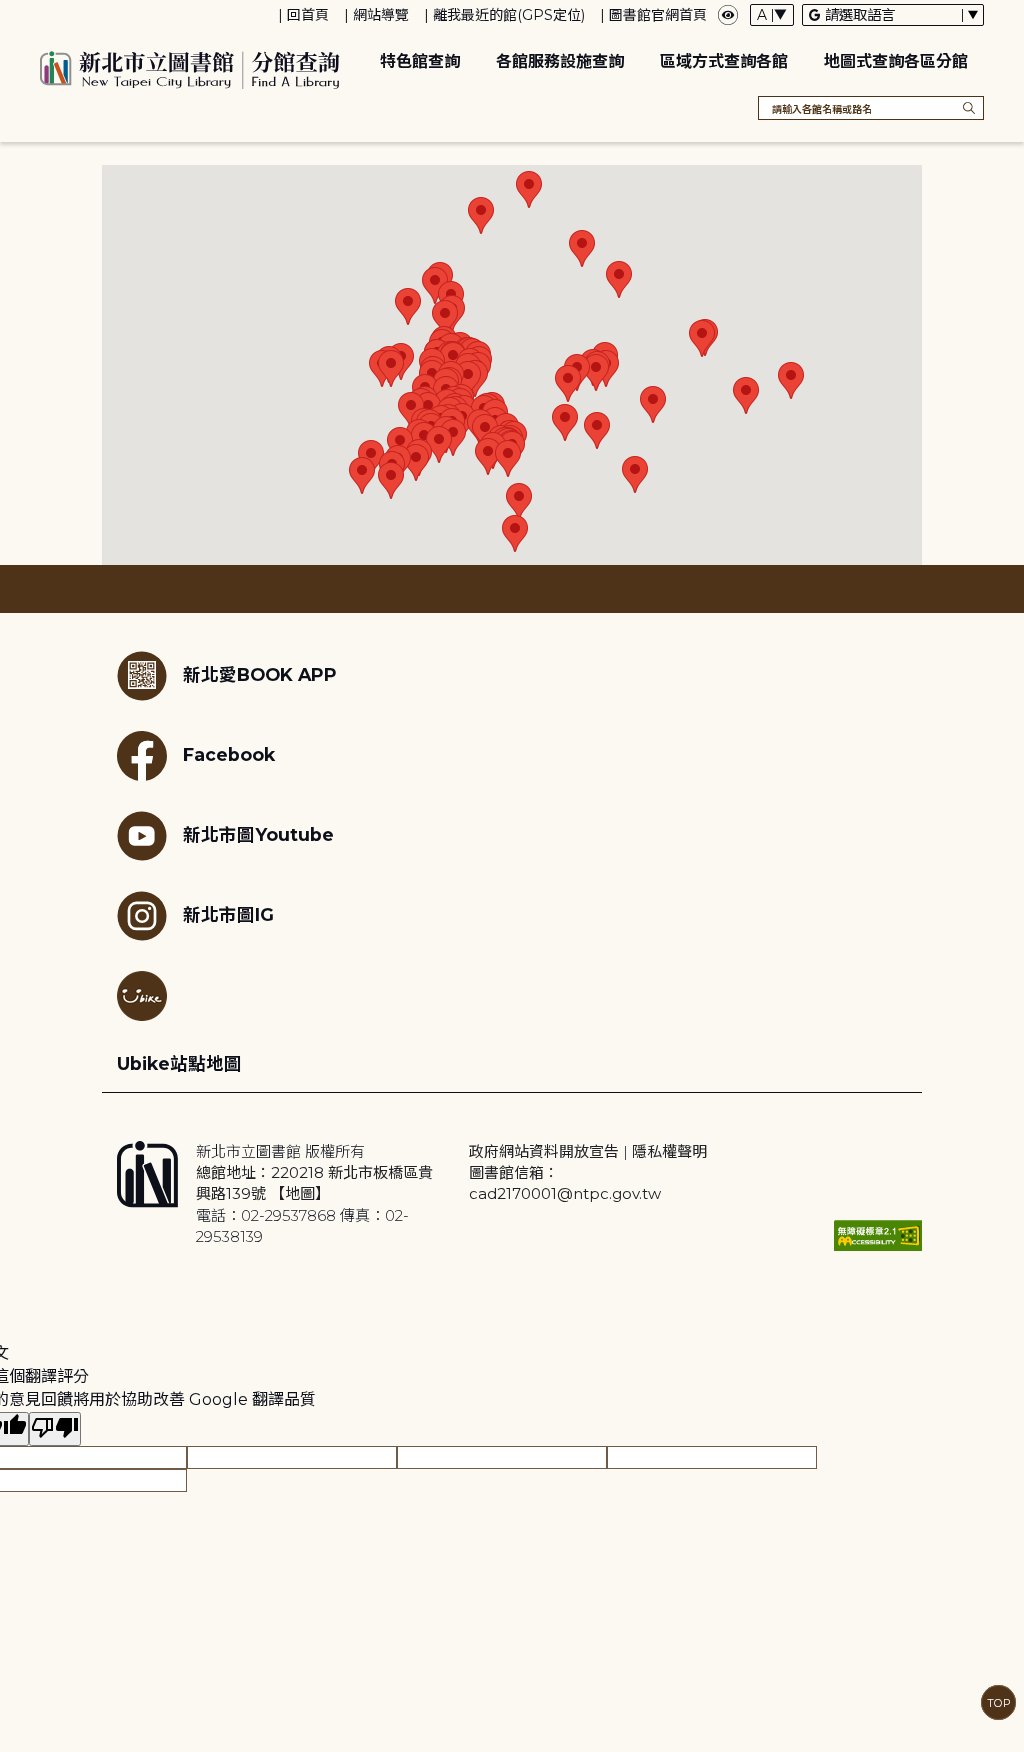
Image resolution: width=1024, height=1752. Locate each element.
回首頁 (308, 15)
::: (9, 13)
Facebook (229, 754)
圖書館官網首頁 (658, 15)
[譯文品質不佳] (55, 1429)
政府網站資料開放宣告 (544, 1151)
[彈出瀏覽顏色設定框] (728, 15)
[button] (408, 306)
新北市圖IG (228, 914)
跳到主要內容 (50, 13)
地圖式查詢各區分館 (896, 61)
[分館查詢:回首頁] (190, 67)
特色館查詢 (420, 61)
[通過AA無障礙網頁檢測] (878, 1235)
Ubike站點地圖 (179, 1063)
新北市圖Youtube (258, 834)
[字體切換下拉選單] (772, 15)
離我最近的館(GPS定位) (509, 15)
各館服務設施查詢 (560, 61)
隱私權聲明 (669, 1151)
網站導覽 (381, 15)
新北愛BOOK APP (260, 674)
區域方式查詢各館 (724, 61)
